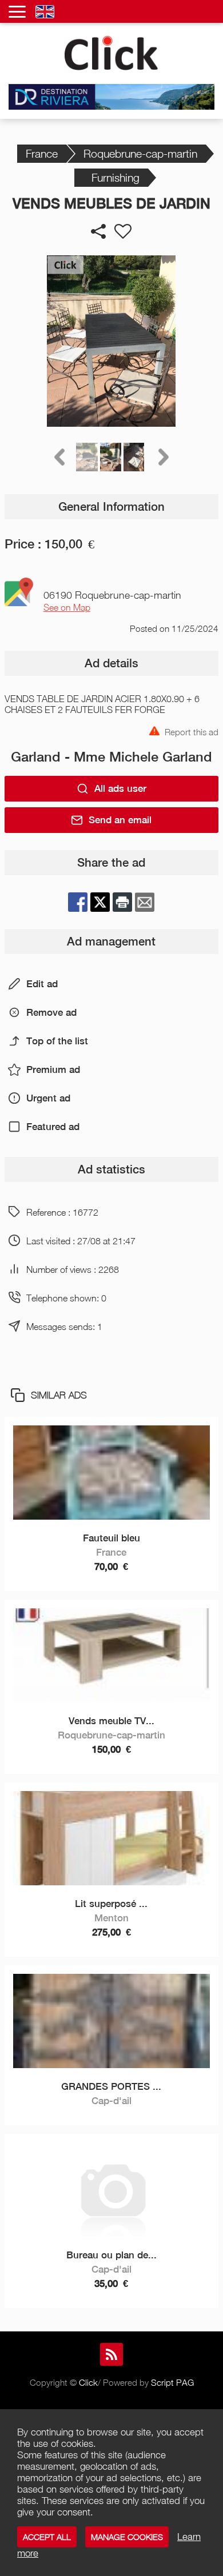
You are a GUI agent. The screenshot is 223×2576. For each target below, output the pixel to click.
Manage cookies (127, 2537)
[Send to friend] (145, 902)
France (42, 153)
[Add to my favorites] (123, 231)
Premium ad (53, 1069)
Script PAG (172, 2382)
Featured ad (53, 1127)
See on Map (67, 607)
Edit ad (42, 984)
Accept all (47, 2537)
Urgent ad (48, 1098)
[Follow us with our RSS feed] (111, 2354)
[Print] (122, 902)
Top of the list (57, 1041)
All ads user (120, 788)
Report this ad (192, 731)
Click (88, 2382)
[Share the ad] (98, 231)
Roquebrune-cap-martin (140, 153)
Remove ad (51, 1012)
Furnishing (116, 177)
